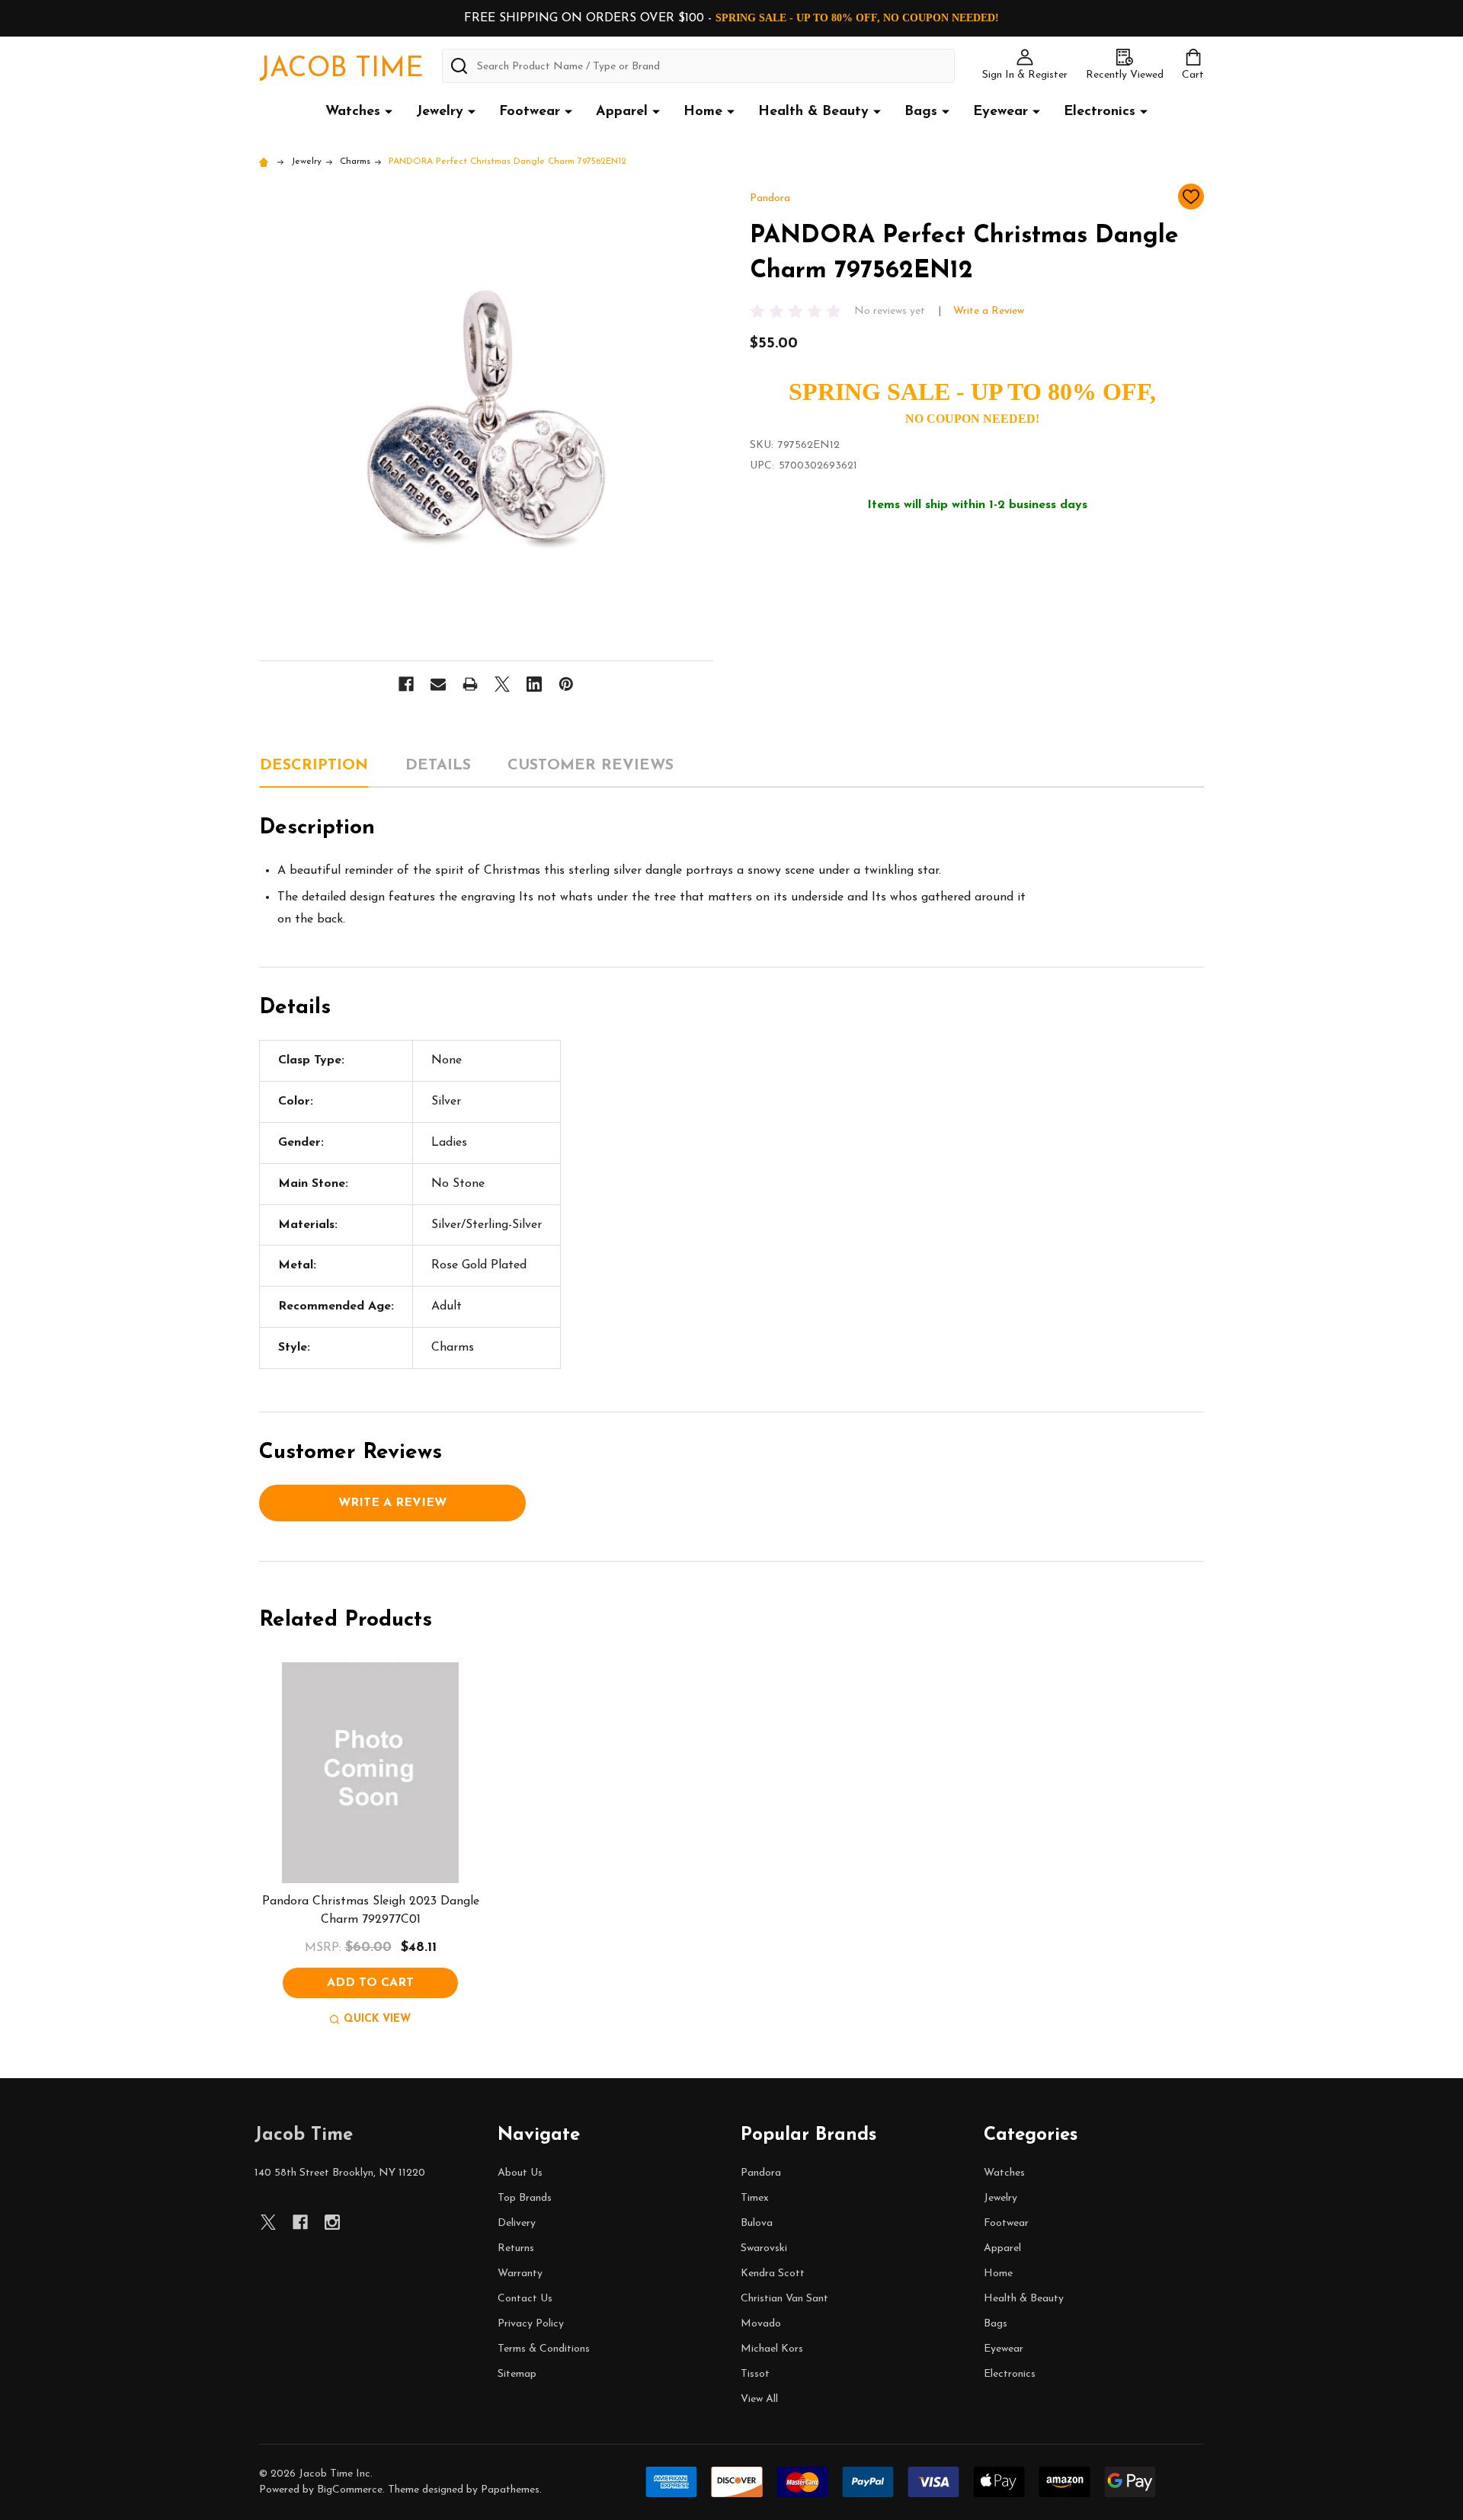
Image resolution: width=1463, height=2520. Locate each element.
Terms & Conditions (544, 2349)
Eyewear (1000, 112)
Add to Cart (370, 1983)
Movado (761, 2324)
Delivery (517, 2223)
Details (438, 766)
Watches (353, 112)
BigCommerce (350, 2490)
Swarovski (764, 2248)
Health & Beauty (813, 112)
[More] (389, 111)
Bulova (757, 2223)
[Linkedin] (534, 684)
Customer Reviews (591, 766)
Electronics (1100, 112)
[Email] (438, 684)
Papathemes (510, 2490)
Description (314, 766)
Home (703, 112)
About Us (520, 2173)
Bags (921, 112)
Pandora (761, 2173)
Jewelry (440, 112)
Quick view (377, 2019)
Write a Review (989, 311)
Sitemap (517, 2374)
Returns (516, 2248)
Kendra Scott (773, 2274)
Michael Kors (772, 2349)
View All (759, 2399)
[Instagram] (332, 2222)
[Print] (470, 684)
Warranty (520, 2274)
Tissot (755, 2374)
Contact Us (525, 2299)
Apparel (622, 112)
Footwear (530, 112)
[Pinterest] (566, 684)
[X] (502, 684)
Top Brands (525, 2198)
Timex (755, 2198)
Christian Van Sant (784, 2299)
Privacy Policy (531, 2324)
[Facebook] (406, 684)
